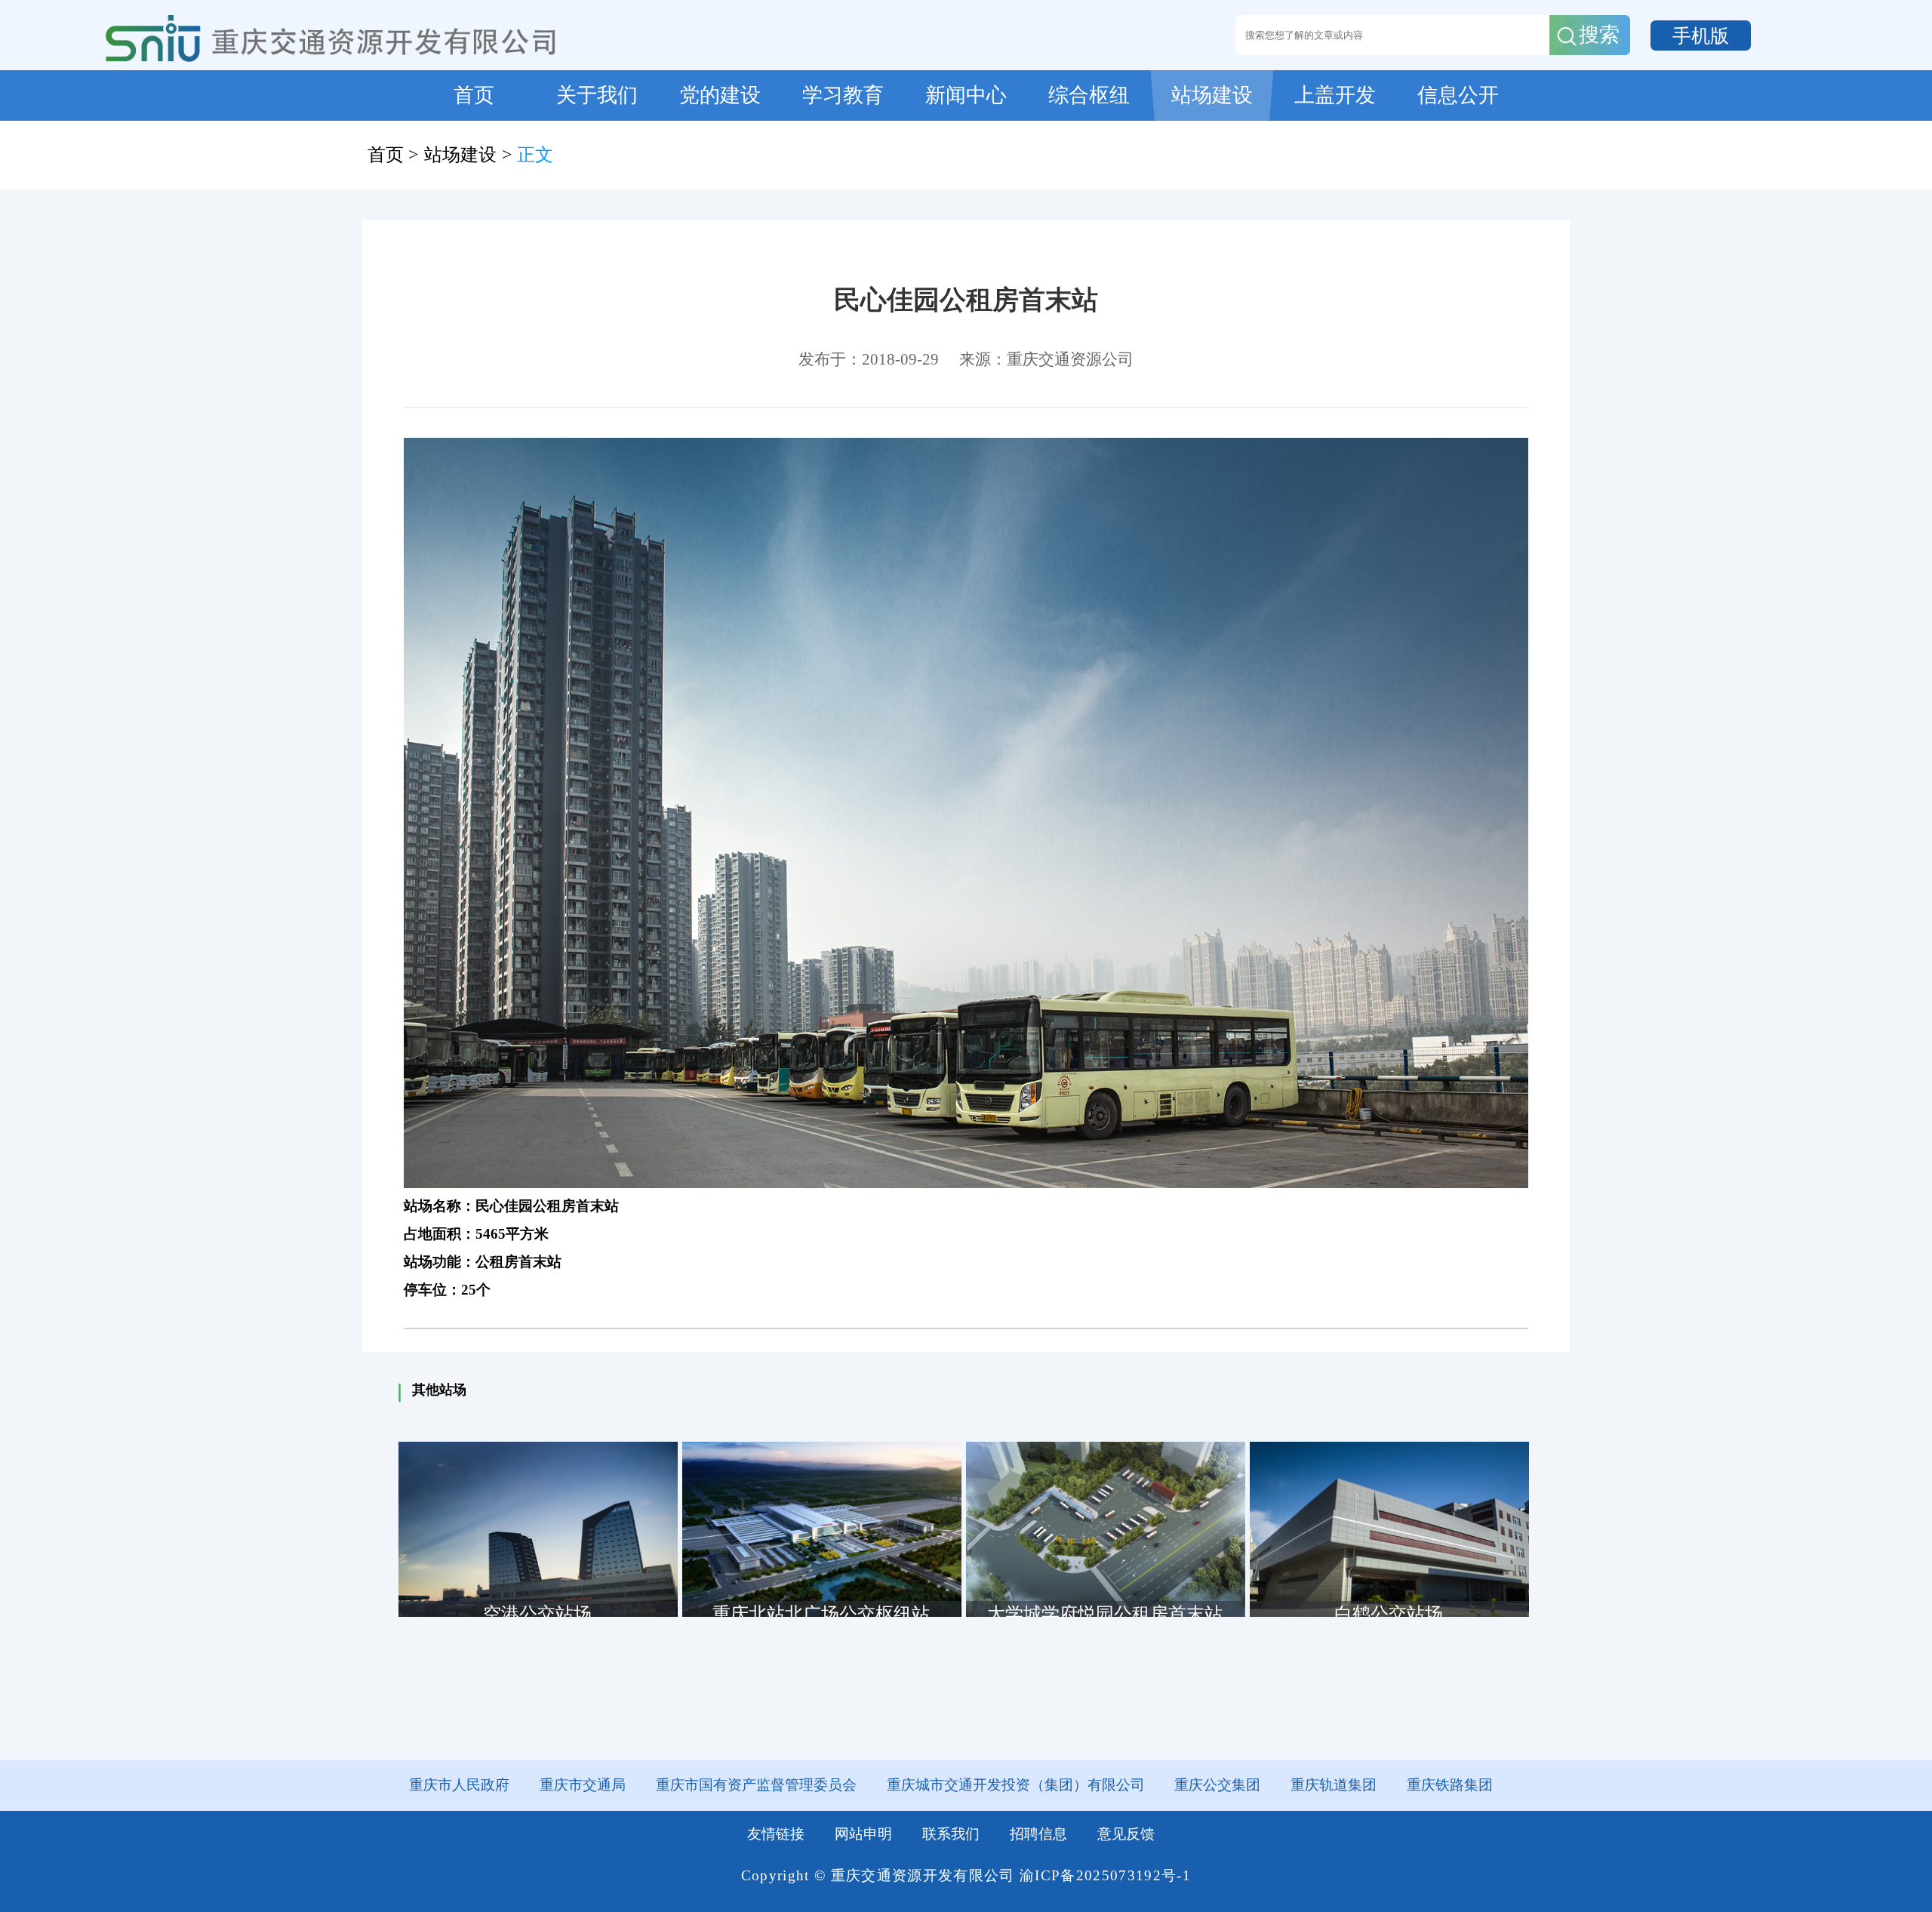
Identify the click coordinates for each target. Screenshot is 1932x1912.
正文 (535, 155)
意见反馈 (1126, 1834)
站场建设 (460, 155)
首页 (386, 155)
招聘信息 (1038, 1834)
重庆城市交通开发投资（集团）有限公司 (1016, 1785)
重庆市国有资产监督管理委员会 (756, 1785)
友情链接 (776, 1834)
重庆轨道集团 (1334, 1785)
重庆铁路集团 (1450, 1785)
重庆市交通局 (583, 1785)
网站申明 (863, 1834)
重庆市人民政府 (459, 1785)
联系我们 (951, 1834)
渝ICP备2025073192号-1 (1105, 1875)
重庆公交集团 (1217, 1785)
